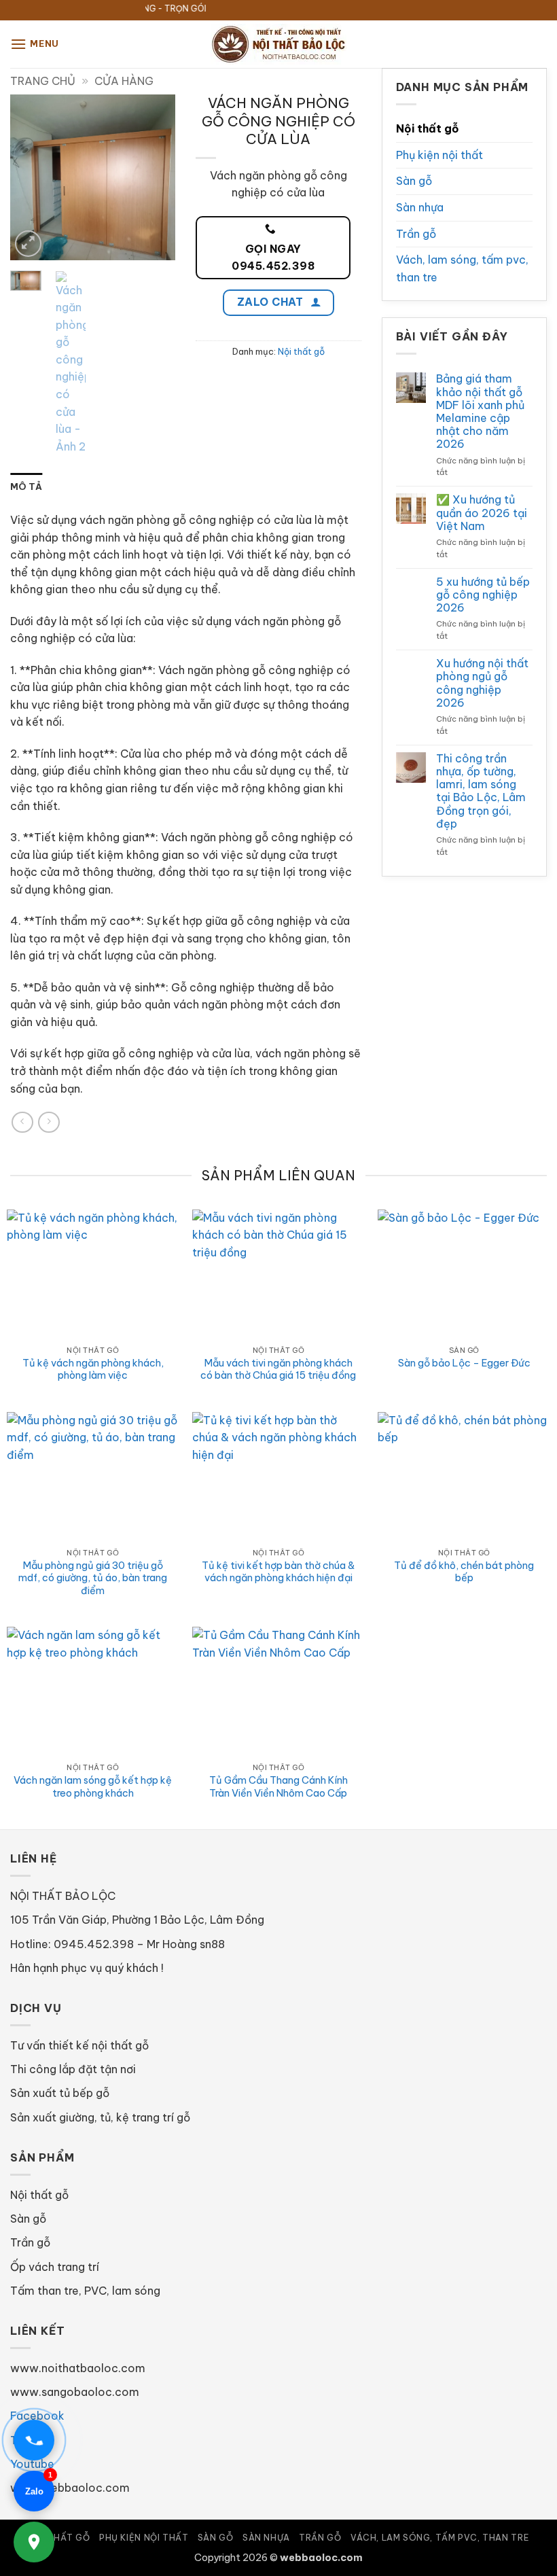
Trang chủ (43, 81)
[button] (35, 44)
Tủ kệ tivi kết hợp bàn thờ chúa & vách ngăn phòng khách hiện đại (278, 1572)
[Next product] (22, 1122)
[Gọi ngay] (34, 2440)
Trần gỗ (416, 234)
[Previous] (31, 178)
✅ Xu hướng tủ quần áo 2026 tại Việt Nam (482, 513)
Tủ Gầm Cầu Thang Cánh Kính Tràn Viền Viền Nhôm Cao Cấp (278, 1787)
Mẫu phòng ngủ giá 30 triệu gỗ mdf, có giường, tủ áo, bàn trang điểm (93, 1578)
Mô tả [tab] (26, 487)
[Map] (34, 2542)
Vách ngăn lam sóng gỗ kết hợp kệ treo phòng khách (93, 1787)
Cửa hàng (124, 81)
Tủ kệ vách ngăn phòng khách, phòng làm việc (93, 1370)
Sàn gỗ (414, 181)
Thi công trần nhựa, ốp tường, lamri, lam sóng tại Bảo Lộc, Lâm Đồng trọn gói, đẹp (481, 791)
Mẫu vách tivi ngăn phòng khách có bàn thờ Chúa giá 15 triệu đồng (278, 1370)
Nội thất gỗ (301, 351)
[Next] (155, 178)
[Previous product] (49, 1122)
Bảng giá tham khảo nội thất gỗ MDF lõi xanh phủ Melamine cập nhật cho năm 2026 (480, 411)
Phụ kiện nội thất (439, 155)
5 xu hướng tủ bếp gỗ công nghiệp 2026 (483, 595)
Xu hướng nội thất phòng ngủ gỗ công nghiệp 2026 (482, 683)
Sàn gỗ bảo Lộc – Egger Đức (464, 1363)
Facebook (37, 2416)
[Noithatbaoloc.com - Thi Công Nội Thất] (278, 44)
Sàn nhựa (420, 207)
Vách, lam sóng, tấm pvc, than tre (462, 268)
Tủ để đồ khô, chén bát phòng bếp (464, 1572)
